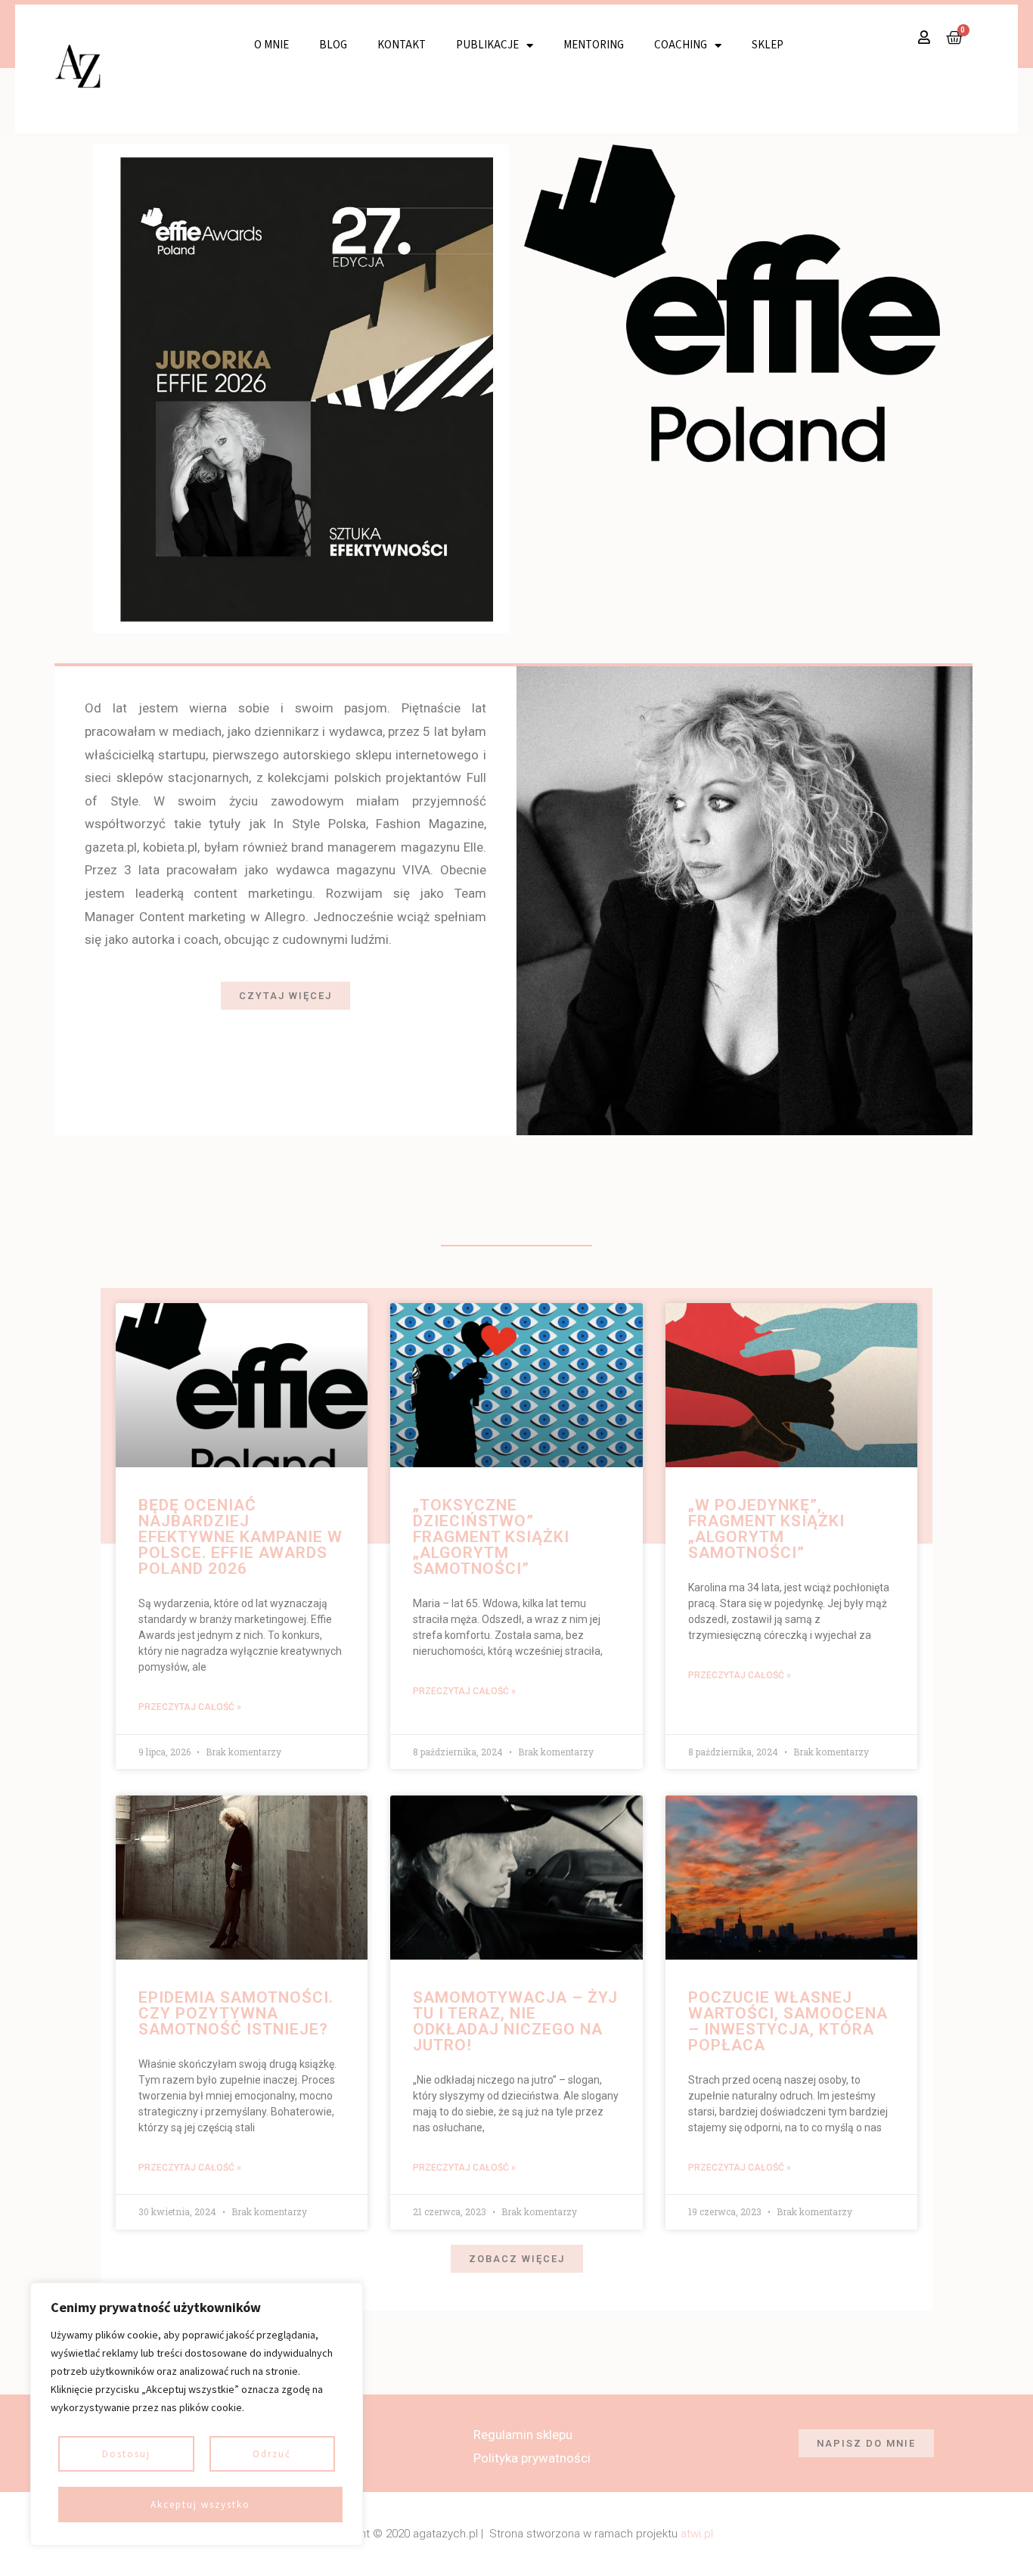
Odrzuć (272, 2454)
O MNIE (271, 45)
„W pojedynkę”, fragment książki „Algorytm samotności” (766, 1529)
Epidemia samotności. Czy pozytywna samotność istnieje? (236, 2013)
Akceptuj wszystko (200, 2505)
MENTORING (594, 45)
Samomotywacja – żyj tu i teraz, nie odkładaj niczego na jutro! (515, 2021)
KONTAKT (402, 45)
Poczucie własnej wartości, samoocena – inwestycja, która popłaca (788, 2021)
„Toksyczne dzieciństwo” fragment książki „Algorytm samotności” (491, 1537)
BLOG (333, 45)
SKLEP (768, 45)
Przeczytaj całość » (190, 1707)
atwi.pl (697, 2534)
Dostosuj (126, 2454)
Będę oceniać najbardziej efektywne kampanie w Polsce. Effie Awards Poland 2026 (240, 1537)
